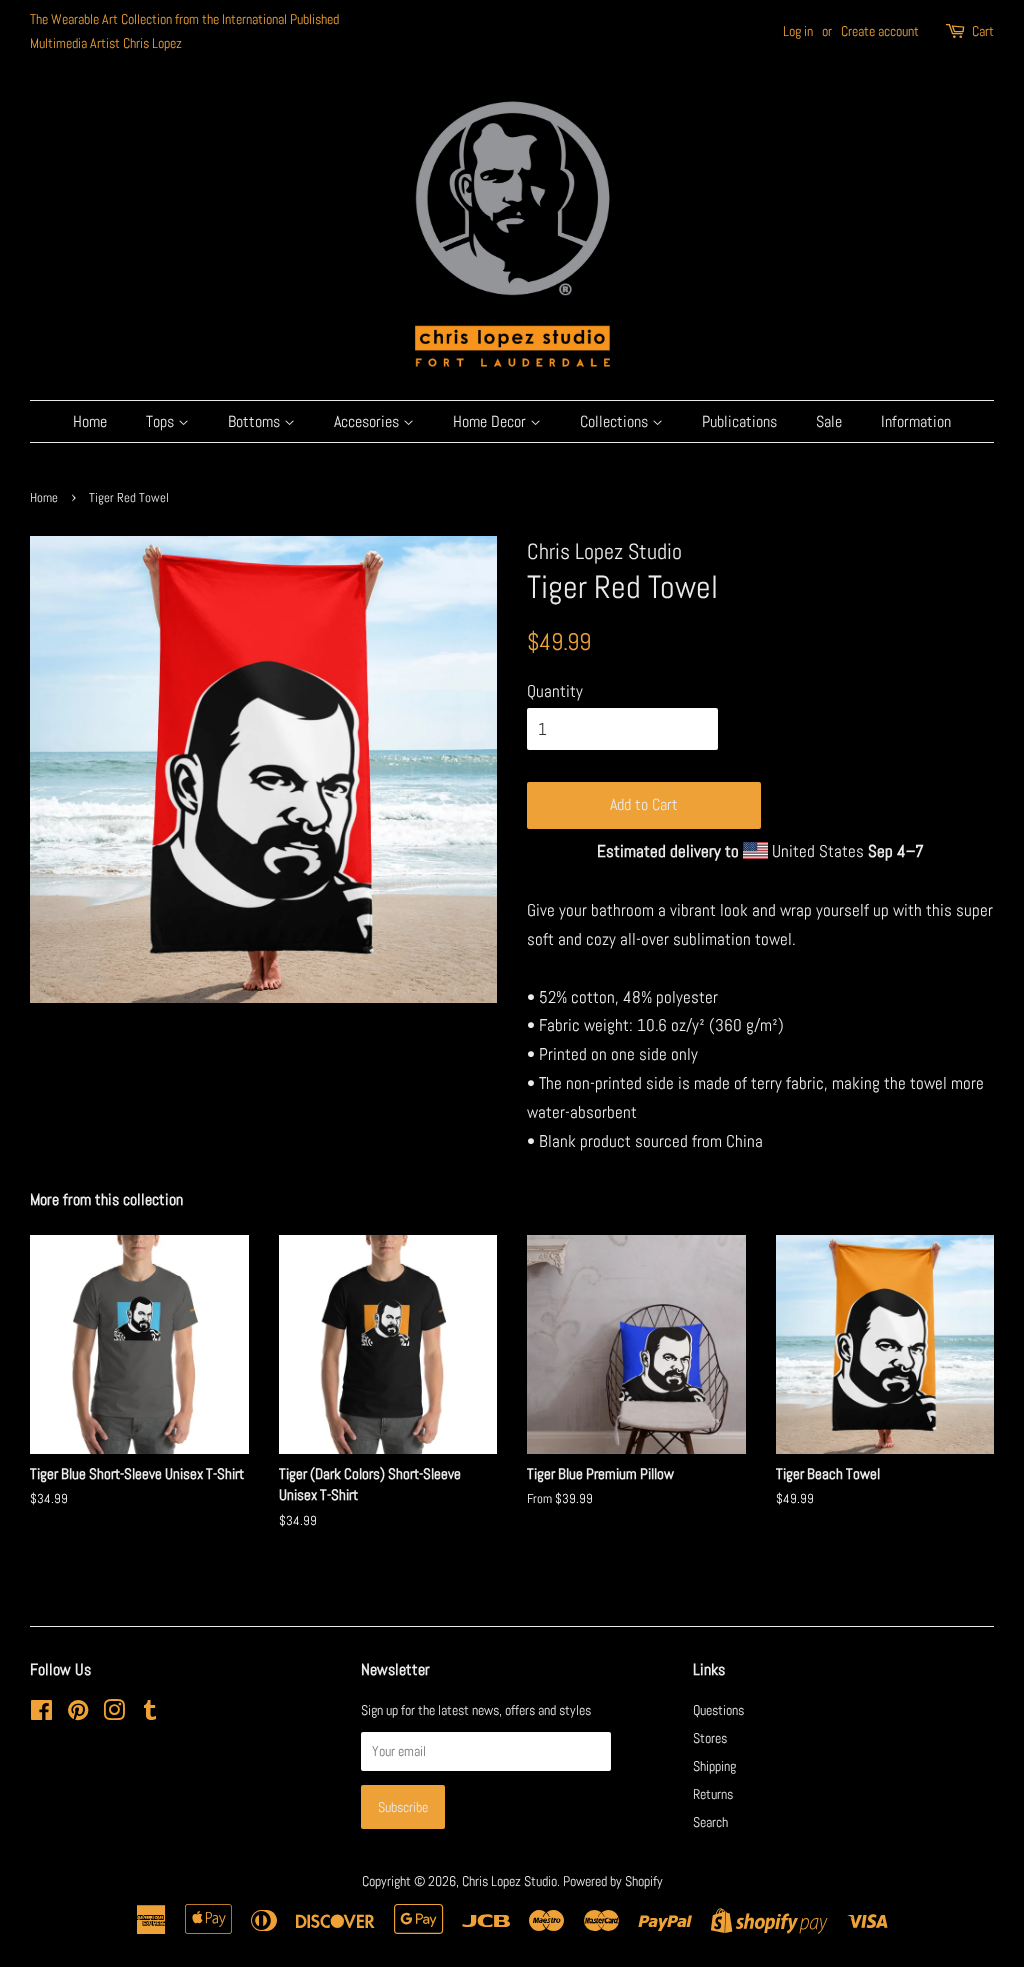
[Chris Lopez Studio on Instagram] (114, 1714)
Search (710, 1822)
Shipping (714, 1766)
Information (916, 421)
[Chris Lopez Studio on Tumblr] (150, 1714)
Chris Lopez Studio (509, 1881)
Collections (616, 421)
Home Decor (491, 421)
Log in (798, 31)
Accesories (368, 421)
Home (90, 421)
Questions (718, 1710)
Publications (739, 421)
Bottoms (256, 421)
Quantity (555, 691)
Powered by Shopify (613, 1881)
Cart (983, 31)
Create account (880, 31)
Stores (710, 1738)
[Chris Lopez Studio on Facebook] (41, 1714)
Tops (162, 421)
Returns (713, 1794)
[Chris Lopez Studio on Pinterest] (78, 1714)
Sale (829, 421)
